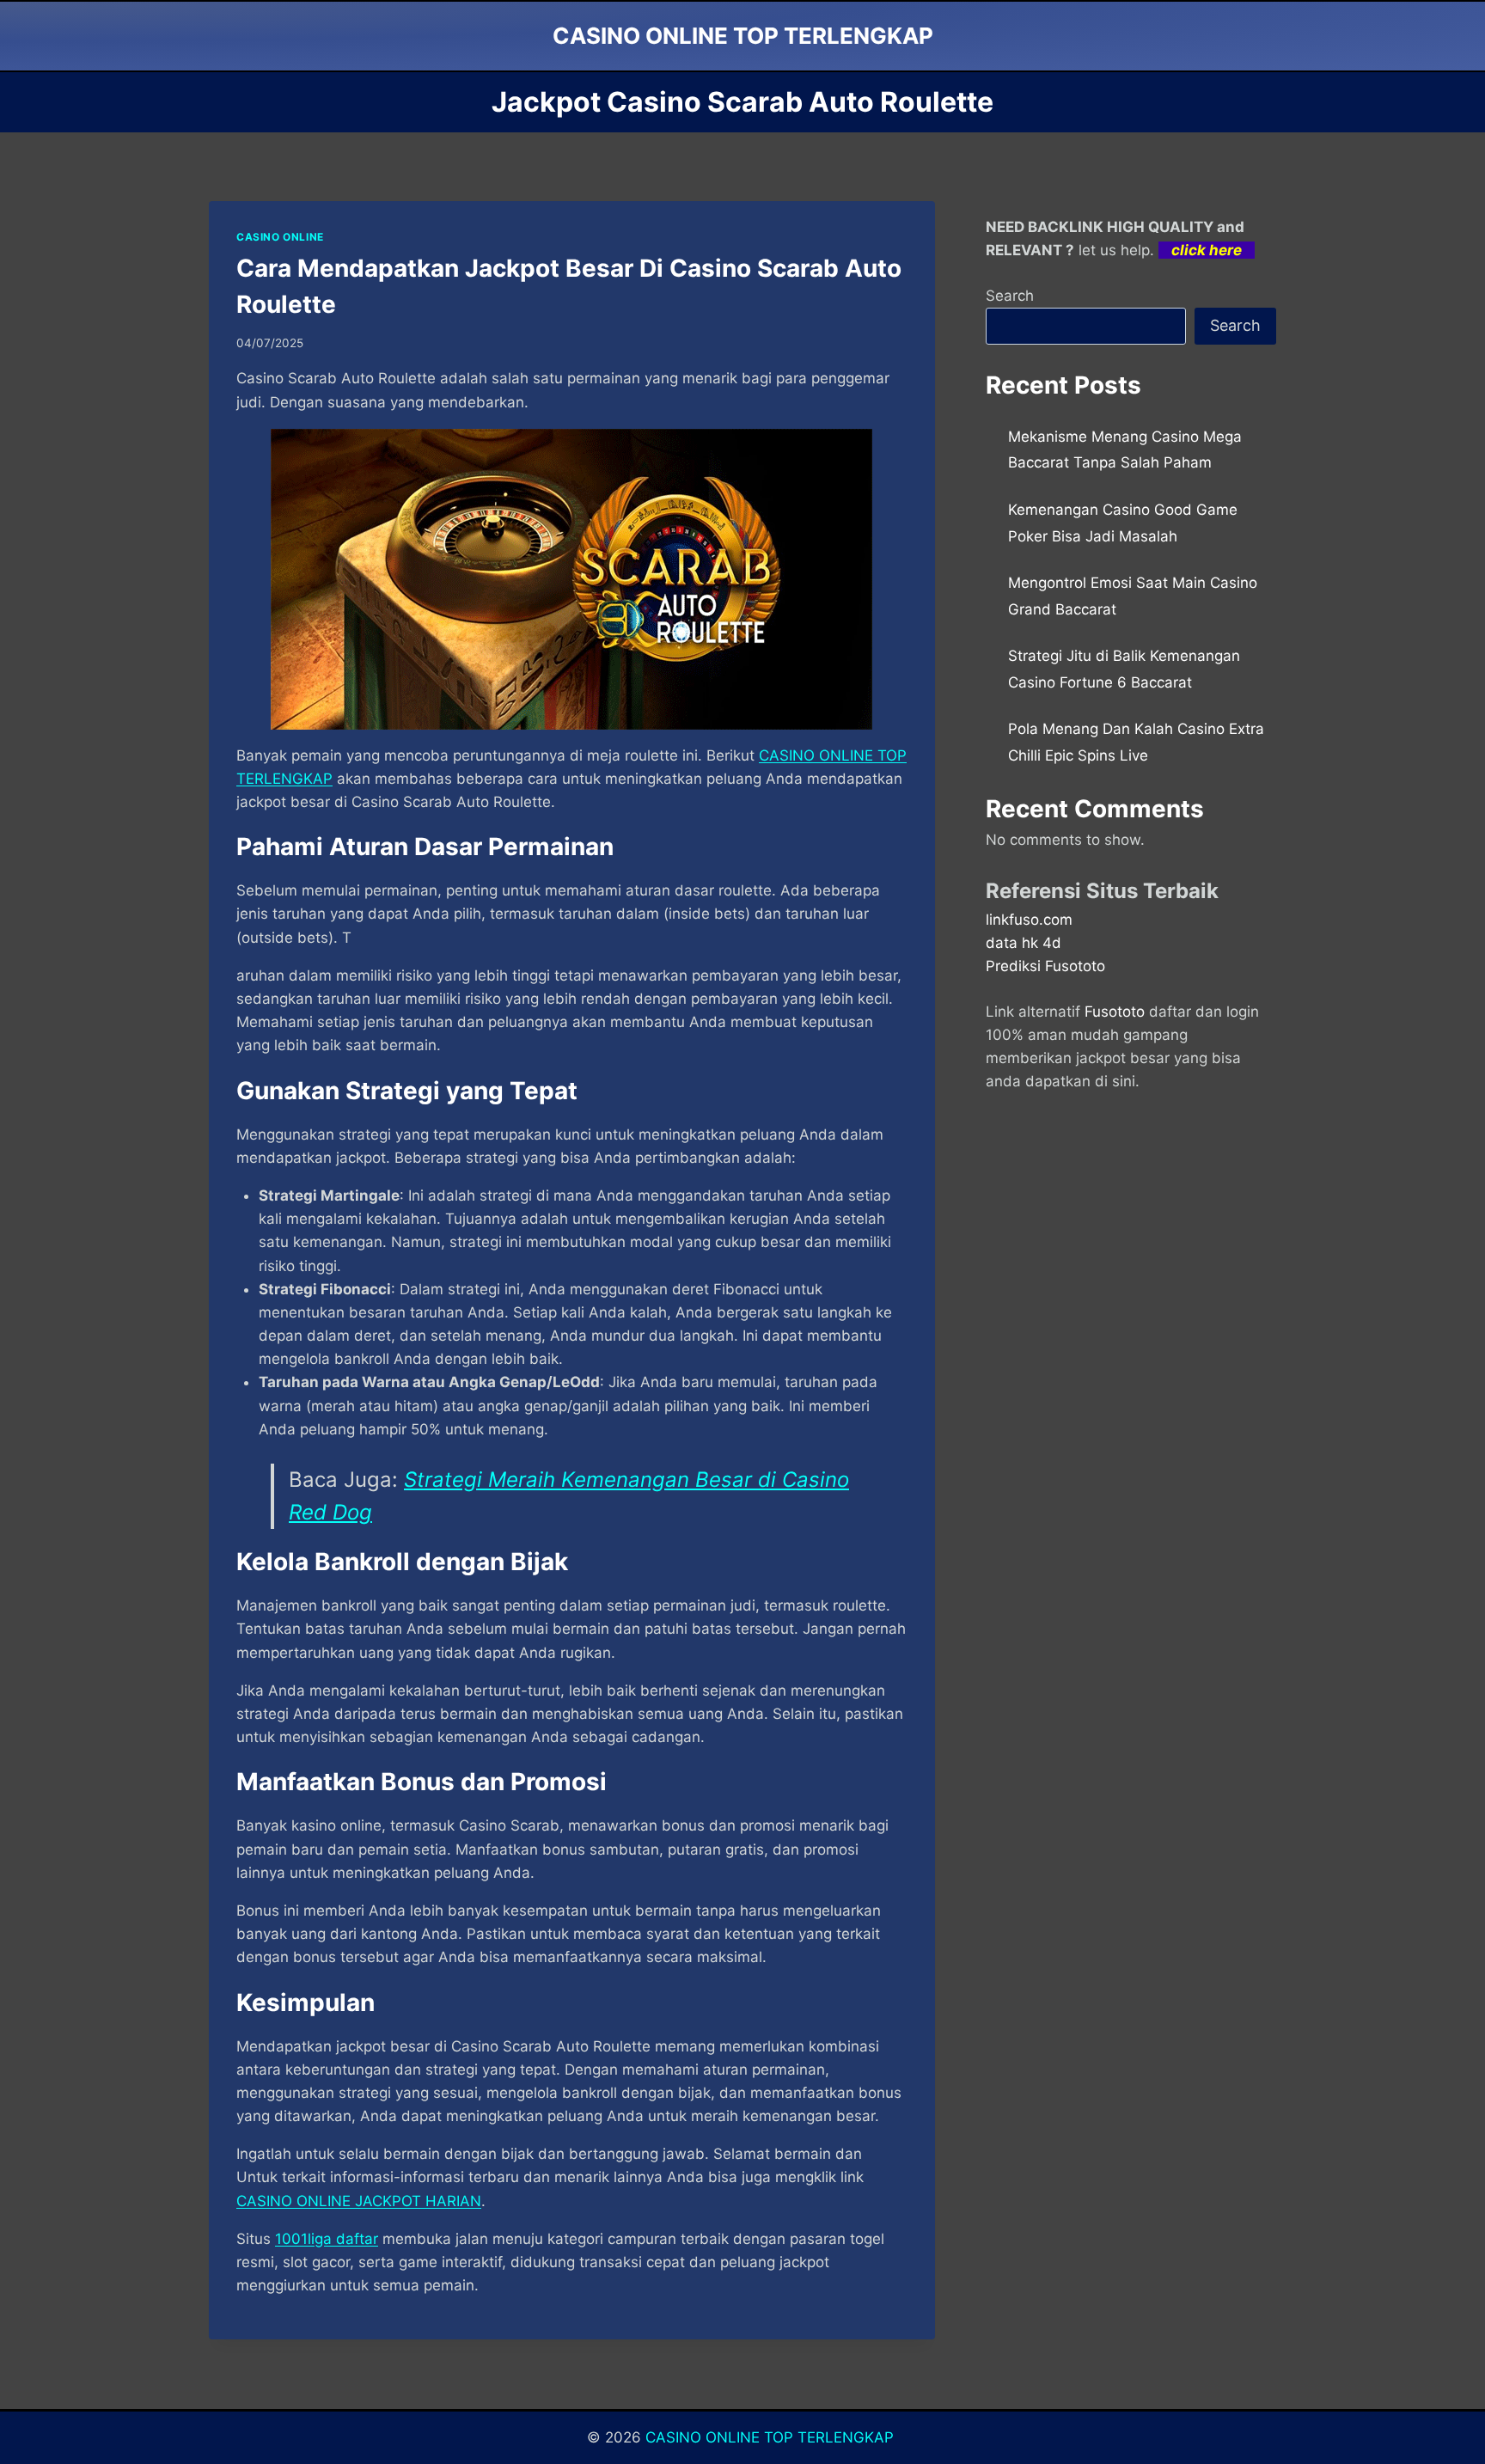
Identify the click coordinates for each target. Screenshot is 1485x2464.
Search (1010, 296)
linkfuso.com (1029, 920)
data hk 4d (1024, 943)
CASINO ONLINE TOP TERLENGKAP (772, 2437)
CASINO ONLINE (280, 237)
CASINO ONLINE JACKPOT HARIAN (359, 2201)
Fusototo (1115, 1012)
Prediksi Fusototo (1045, 966)
